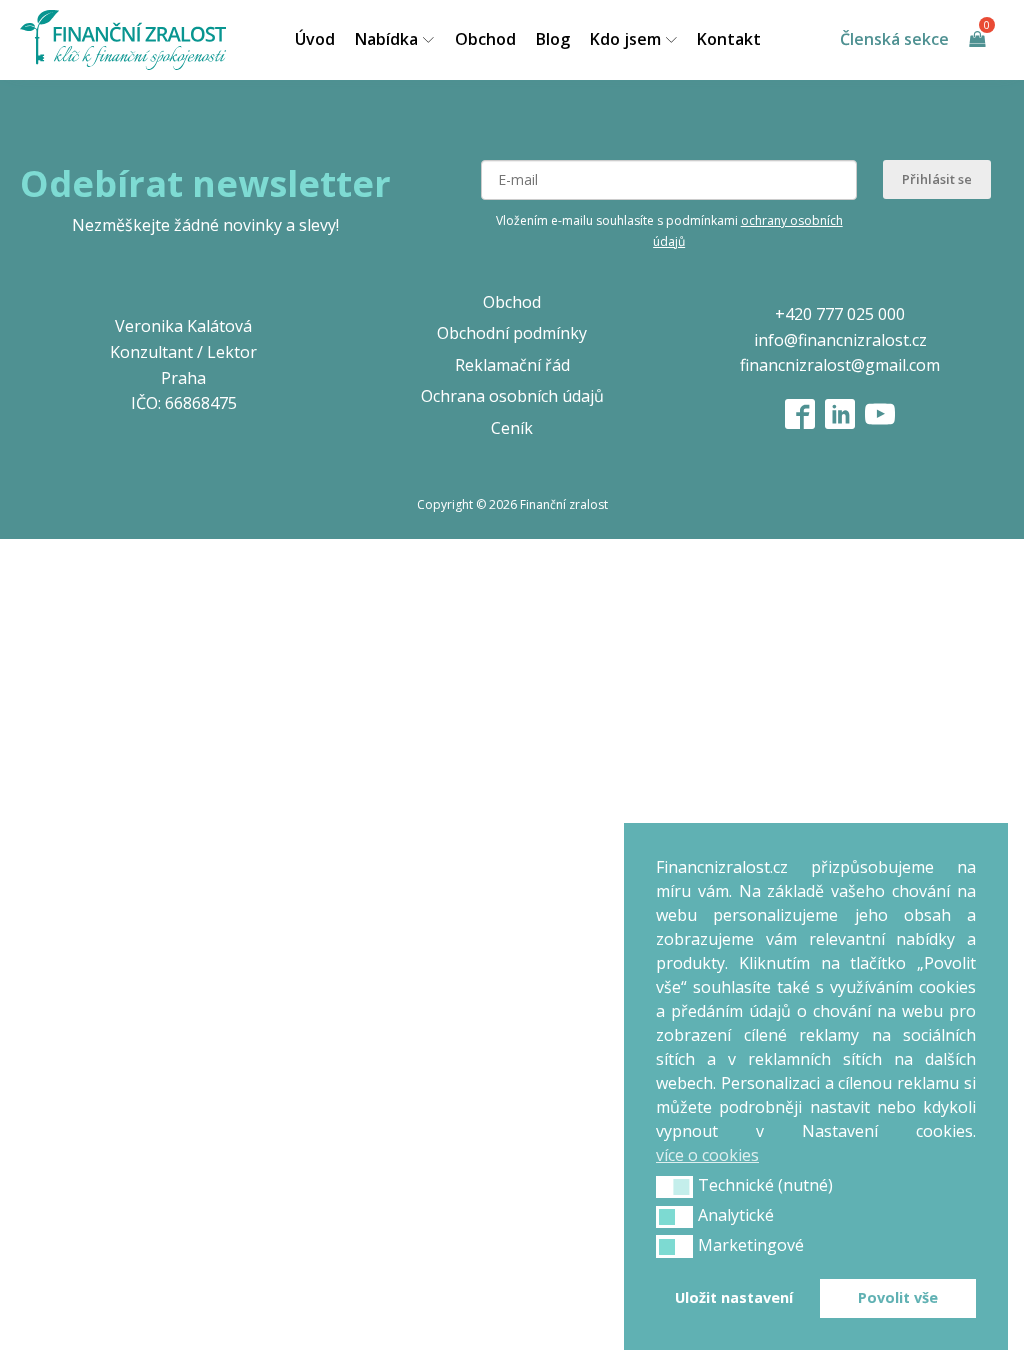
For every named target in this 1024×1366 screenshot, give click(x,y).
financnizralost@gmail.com (840, 365)
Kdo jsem (625, 39)
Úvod (315, 39)
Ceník (512, 428)
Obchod (485, 39)
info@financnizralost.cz (840, 340)
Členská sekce (894, 39)
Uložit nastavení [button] (734, 1297)
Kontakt (729, 39)
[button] (674, 1187)
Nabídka (386, 39)
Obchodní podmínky (512, 333)
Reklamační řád (512, 365)
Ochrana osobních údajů (512, 396)
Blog (553, 39)
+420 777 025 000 (840, 314)
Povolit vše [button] (898, 1297)
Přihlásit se (937, 179)
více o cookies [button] (707, 1155)
